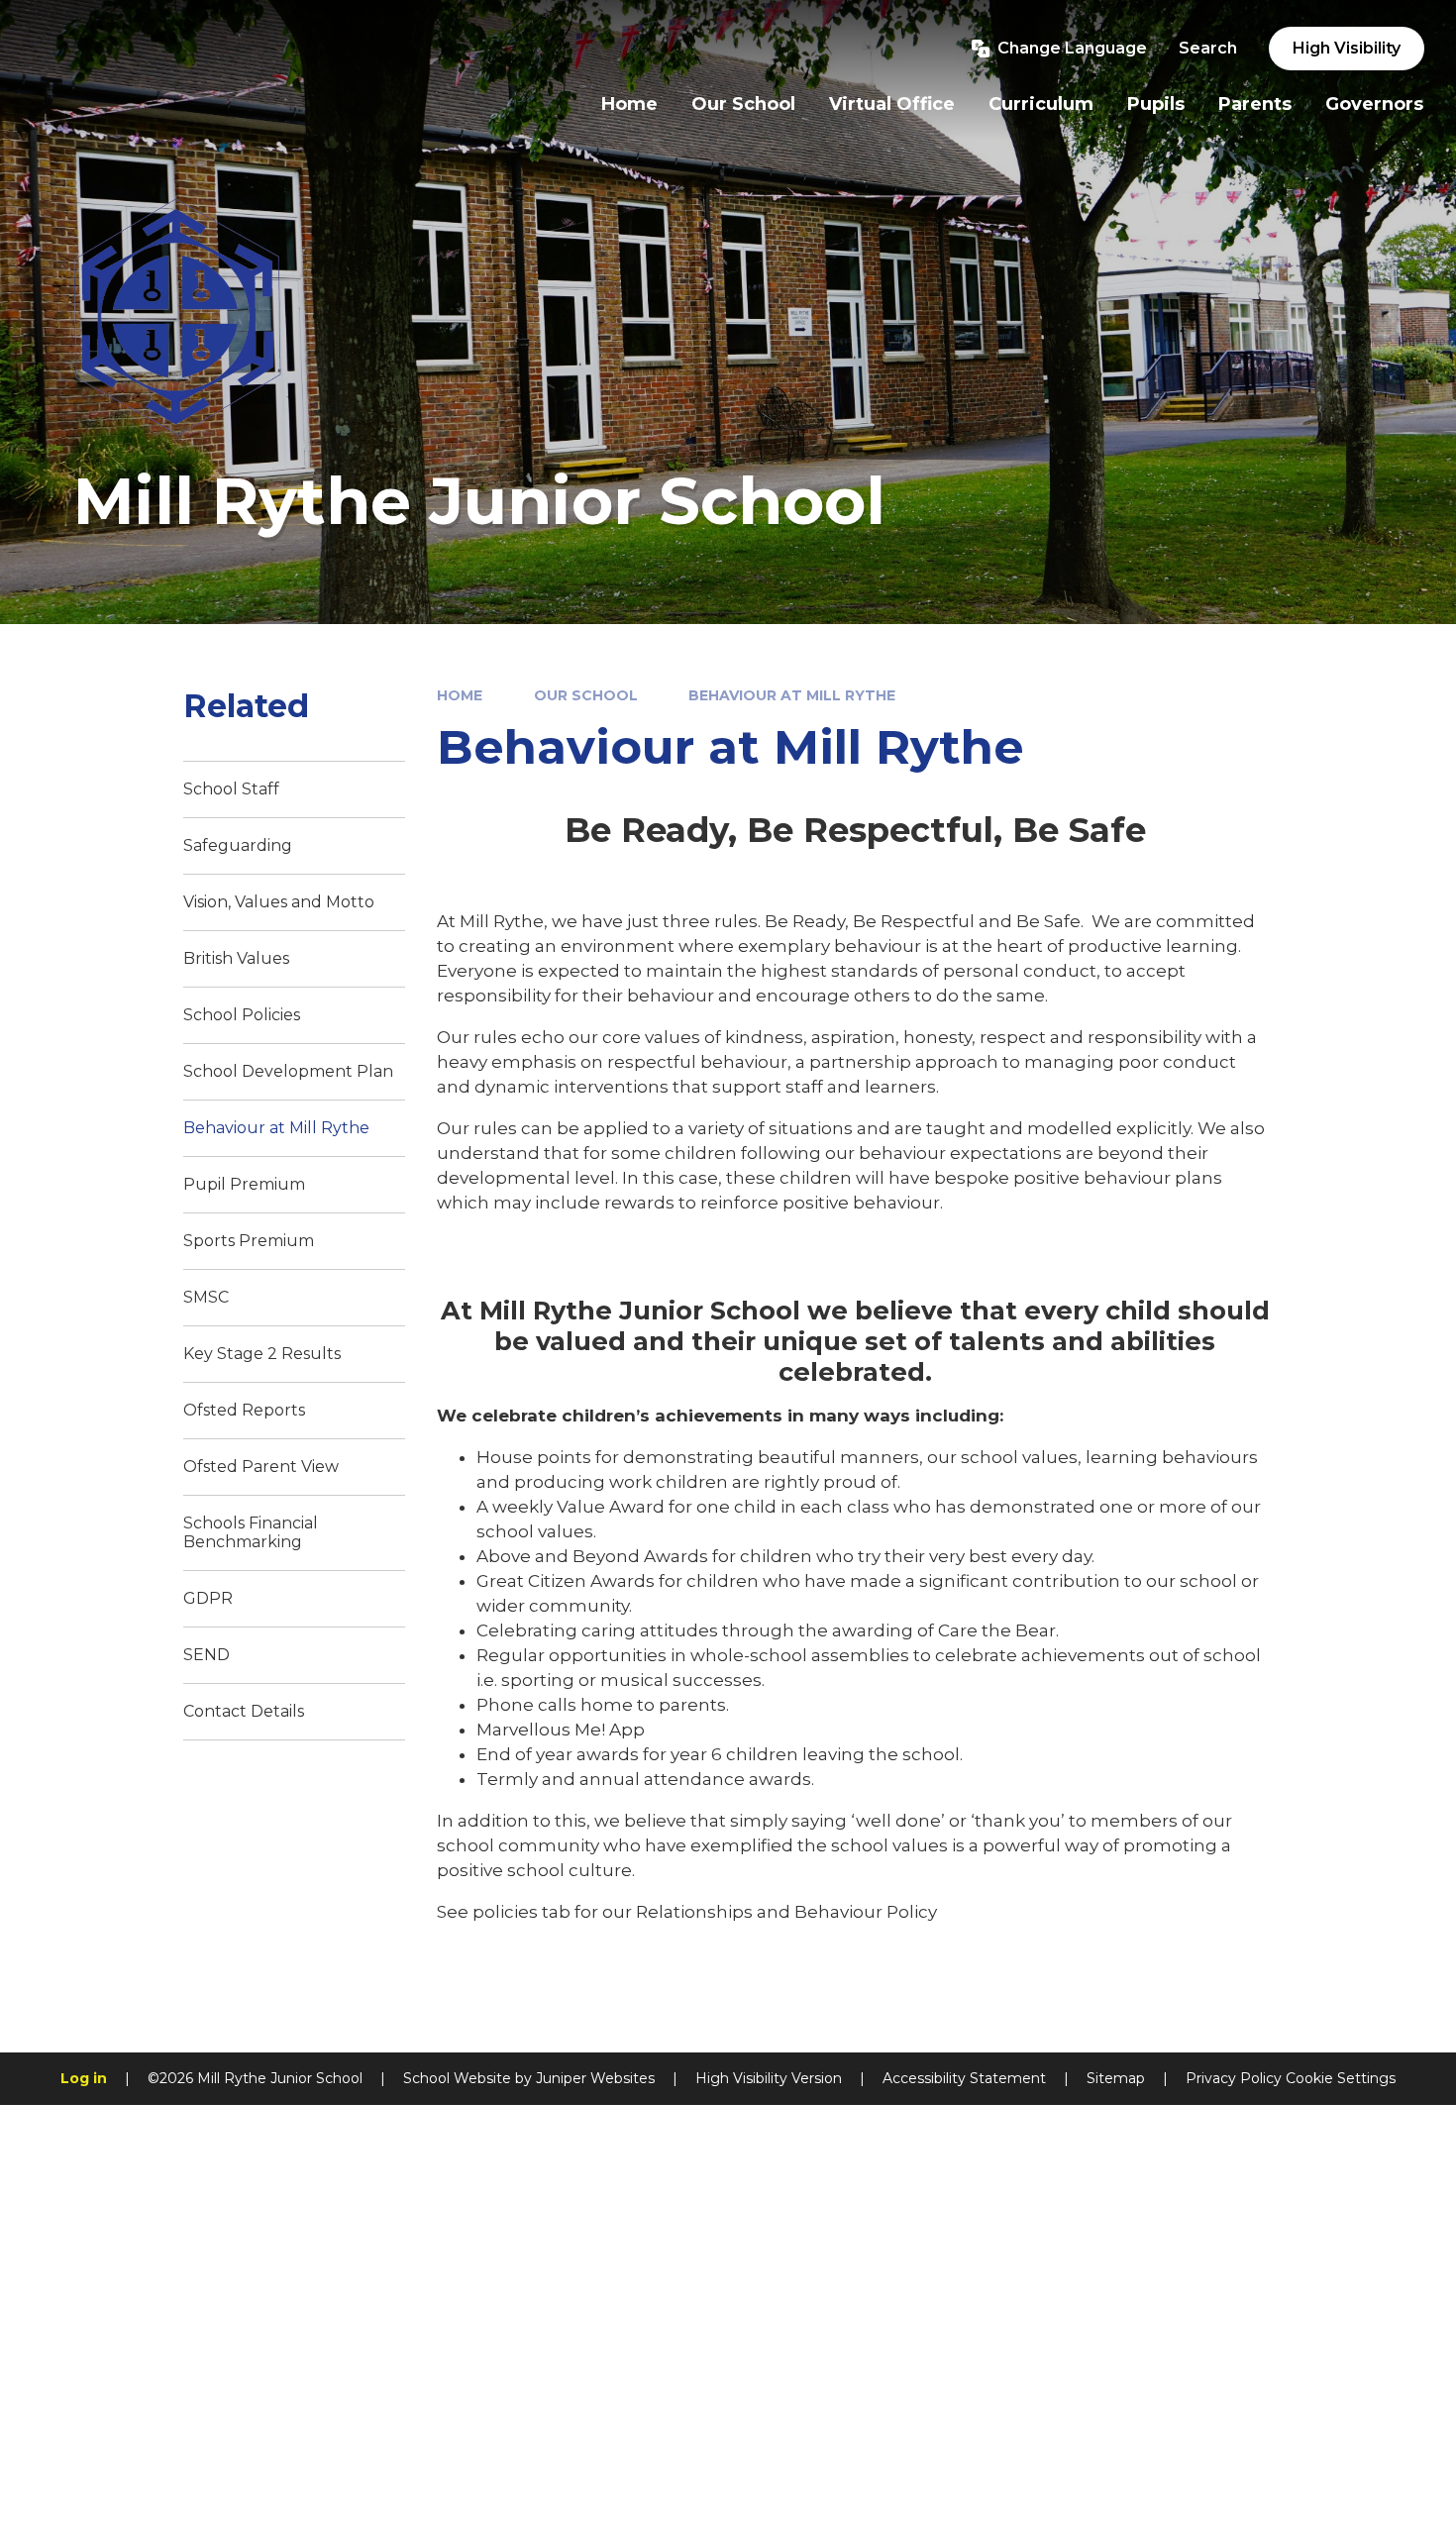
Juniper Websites (595, 2078)
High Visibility (1347, 48)
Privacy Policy (1234, 2078)
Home (460, 695)
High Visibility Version (769, 2078)
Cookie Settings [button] (1341, 2078)
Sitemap (1116, 2078)
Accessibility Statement (964, 2078)
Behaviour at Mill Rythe (792, 695)
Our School (586, 695)
